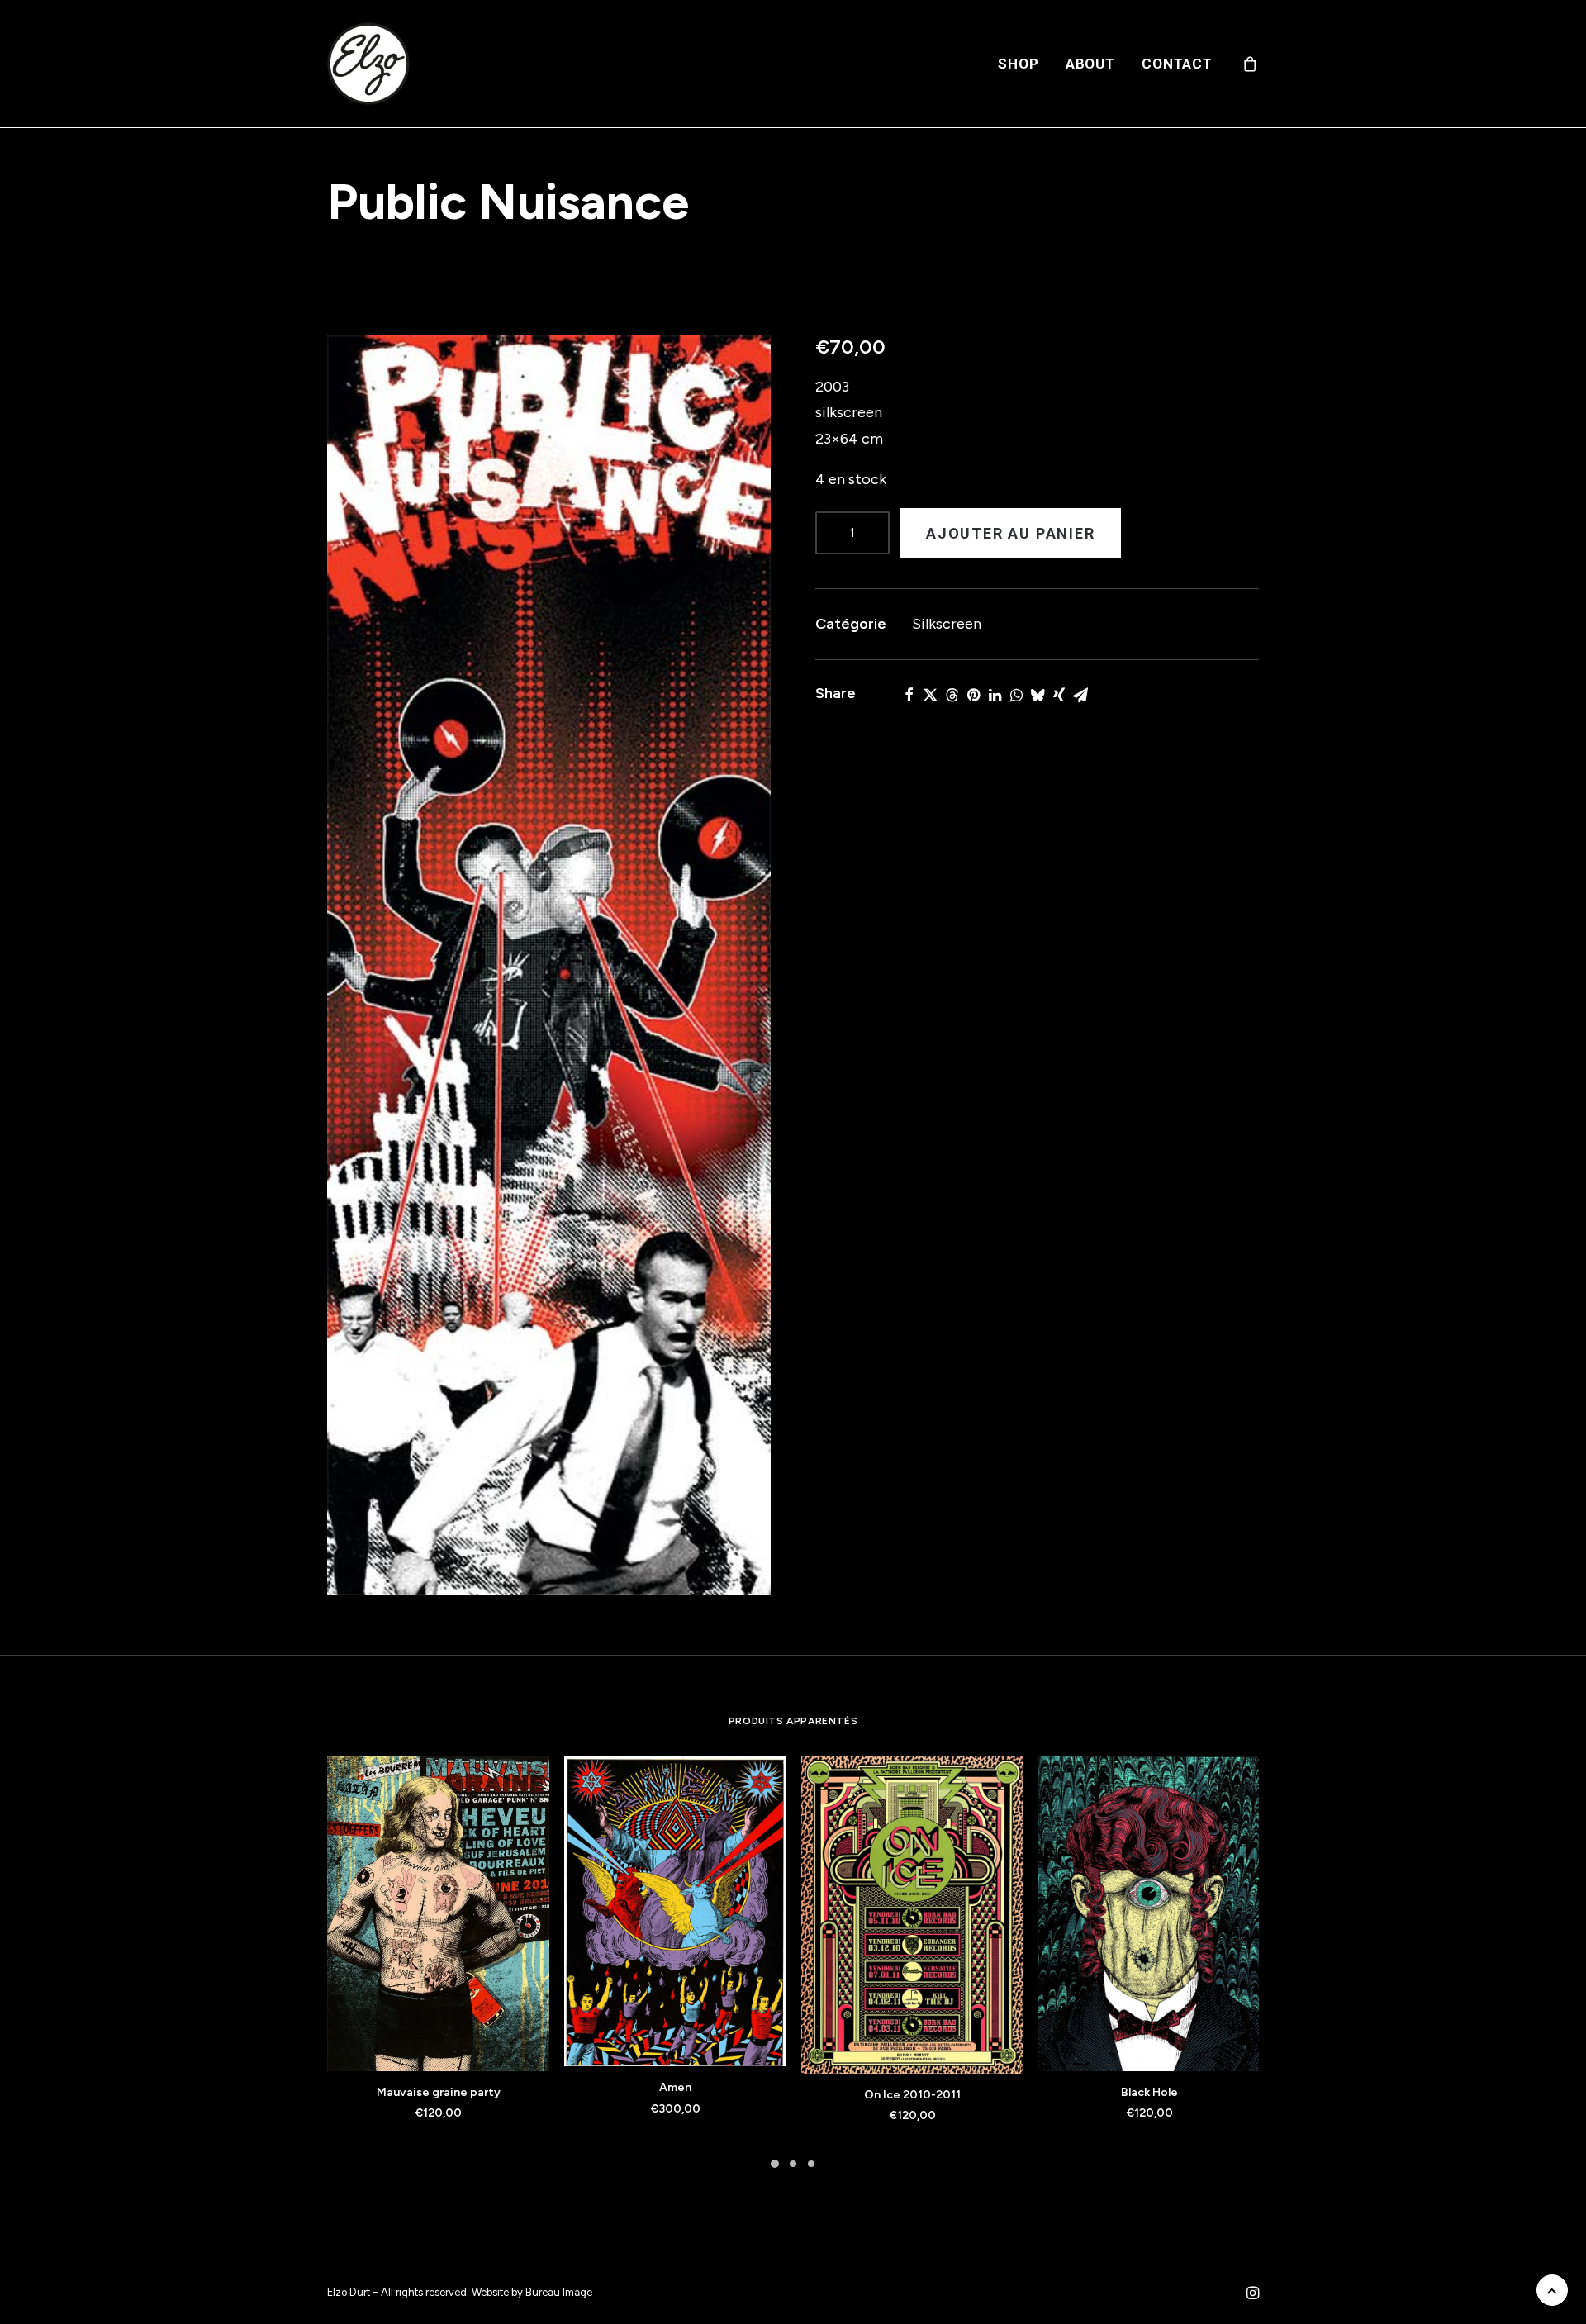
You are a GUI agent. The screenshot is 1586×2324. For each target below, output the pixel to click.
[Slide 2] (793, 2164)
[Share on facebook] (909, 695)
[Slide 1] (775, 2164)
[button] (549, 965)
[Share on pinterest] (973, 695)
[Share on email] (1080, 695)
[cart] (1251, 64)
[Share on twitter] (930, 695)
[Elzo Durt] (368, 64)
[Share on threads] (952, 695)
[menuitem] (1018, 64)
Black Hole (1149, 2092)
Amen (675, 2087)
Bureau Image (559, 2292)
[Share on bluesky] (1038, 695)
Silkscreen (947, 624)
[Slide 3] (811, 2164)
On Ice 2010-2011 (912, 2095)
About (1090, 64)
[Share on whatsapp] (1016, 695)
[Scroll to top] (1552, 2289)
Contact (1177, 64)
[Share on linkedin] (995, 695)
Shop (1018, 64)
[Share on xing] (1059, 695)
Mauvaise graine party (439, 2092)
